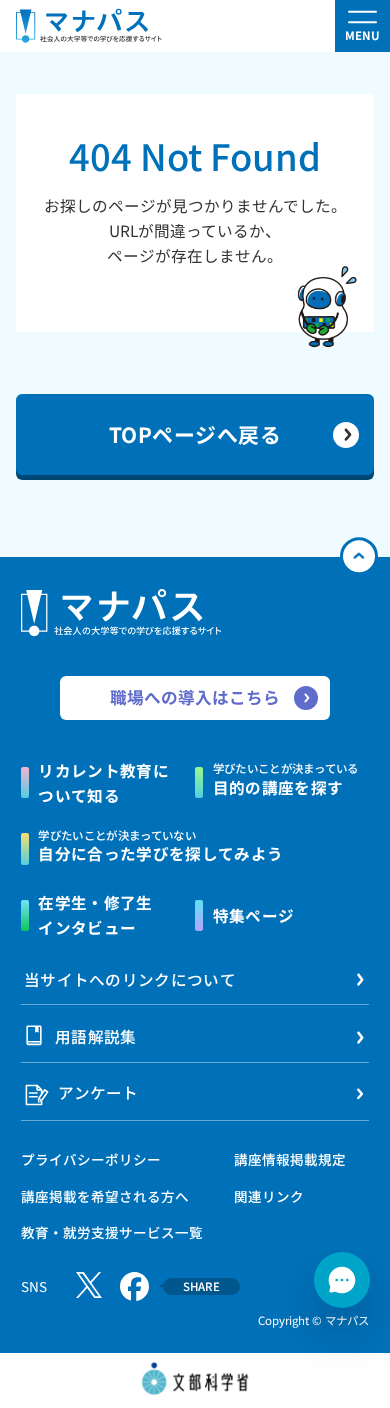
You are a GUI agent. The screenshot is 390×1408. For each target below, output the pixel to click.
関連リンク (269, 1197)
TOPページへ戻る (195, 434)
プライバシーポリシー (91, 1159)
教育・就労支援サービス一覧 (112, 1232)
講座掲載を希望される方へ (105, 1196)
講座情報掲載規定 (290, 1159)
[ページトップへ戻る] (358, 556)
